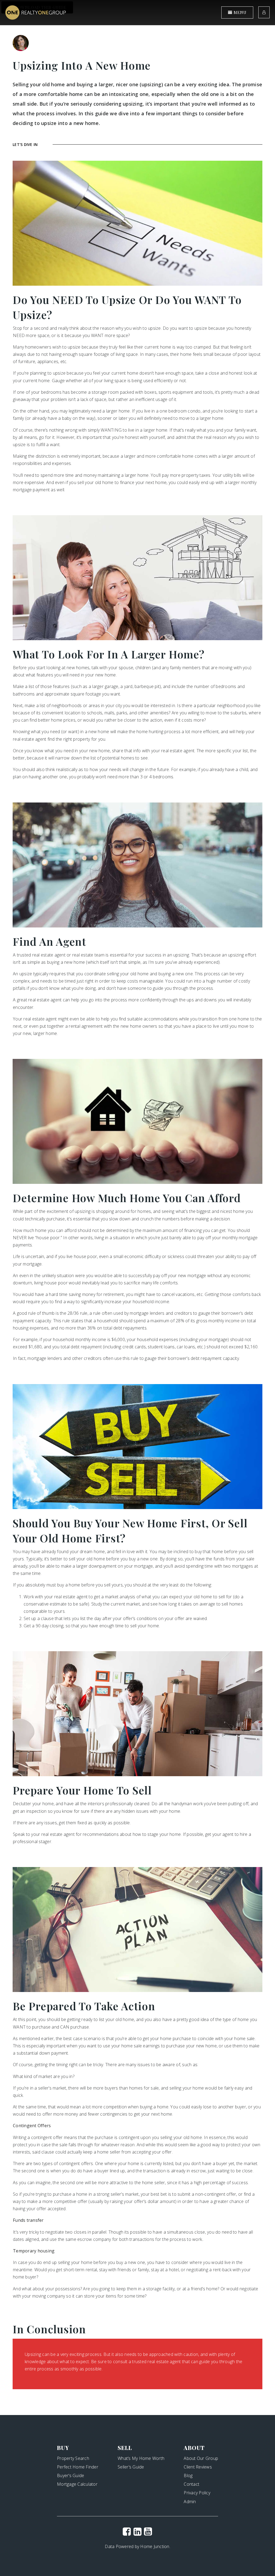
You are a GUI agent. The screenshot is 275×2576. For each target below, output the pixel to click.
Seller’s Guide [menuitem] (131, 2467)
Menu (239, 12)
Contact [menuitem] (191, 2484)
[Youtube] (148, 2531)
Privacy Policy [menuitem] (197, 2493)
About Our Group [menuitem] (201, 2458)
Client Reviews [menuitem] (198, 2467)
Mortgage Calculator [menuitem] (77, 2484)
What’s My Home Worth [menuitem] (141, 2458)
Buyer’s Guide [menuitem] (70, 2475)
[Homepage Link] (36, 12)
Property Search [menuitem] (73, 2458)
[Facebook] (127, 2531)
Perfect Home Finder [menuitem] (78, 2467)
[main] (137, 1208)
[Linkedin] (137, 2531)
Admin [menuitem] (190, 2502)
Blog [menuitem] (188, 2475)
